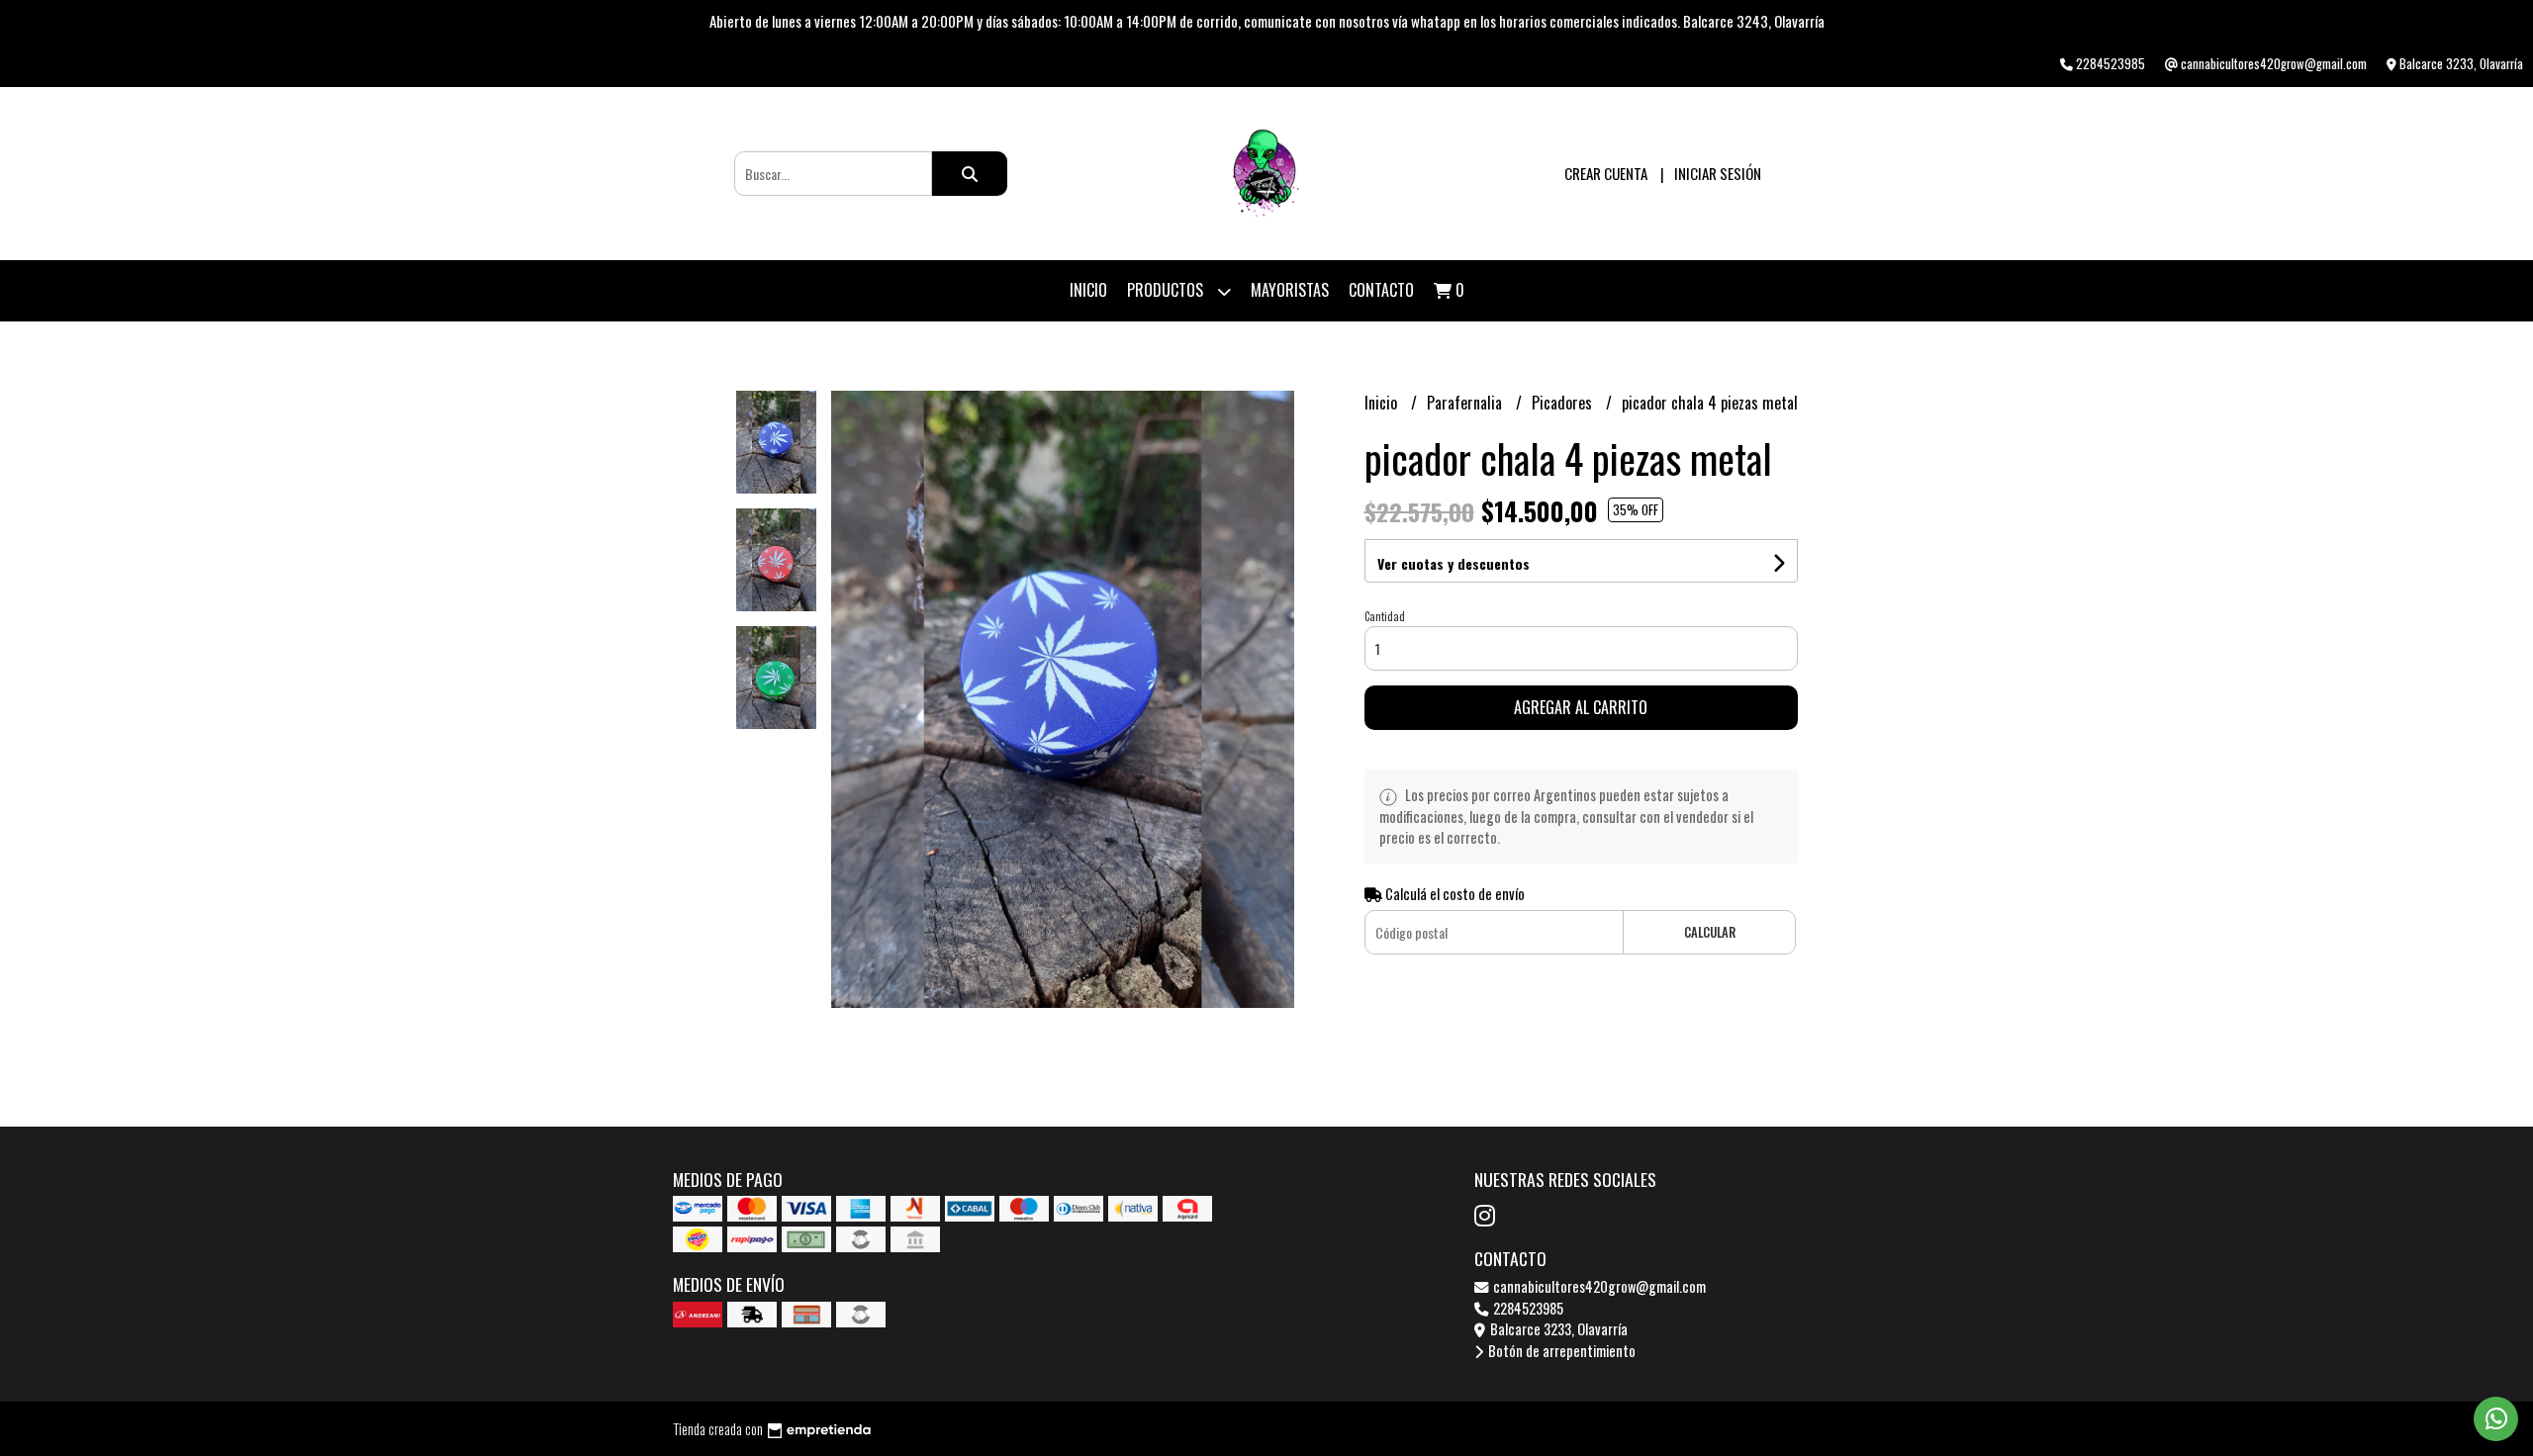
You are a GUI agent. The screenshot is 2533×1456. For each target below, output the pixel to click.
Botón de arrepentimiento (1560, 1351)
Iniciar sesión (1718, 173)
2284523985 (1527, 1308)
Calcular (1710, 932)
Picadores (1564, 403)
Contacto (1381, 290)
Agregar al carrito (1581, 707)
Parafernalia (1466, 403)
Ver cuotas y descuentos (1454, 563)
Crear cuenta (1606, 173)
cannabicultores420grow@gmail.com (1598, 1286)
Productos (1167, 290)
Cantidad (1385, 616)
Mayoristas (1290, 290)
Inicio (1088, 290)
